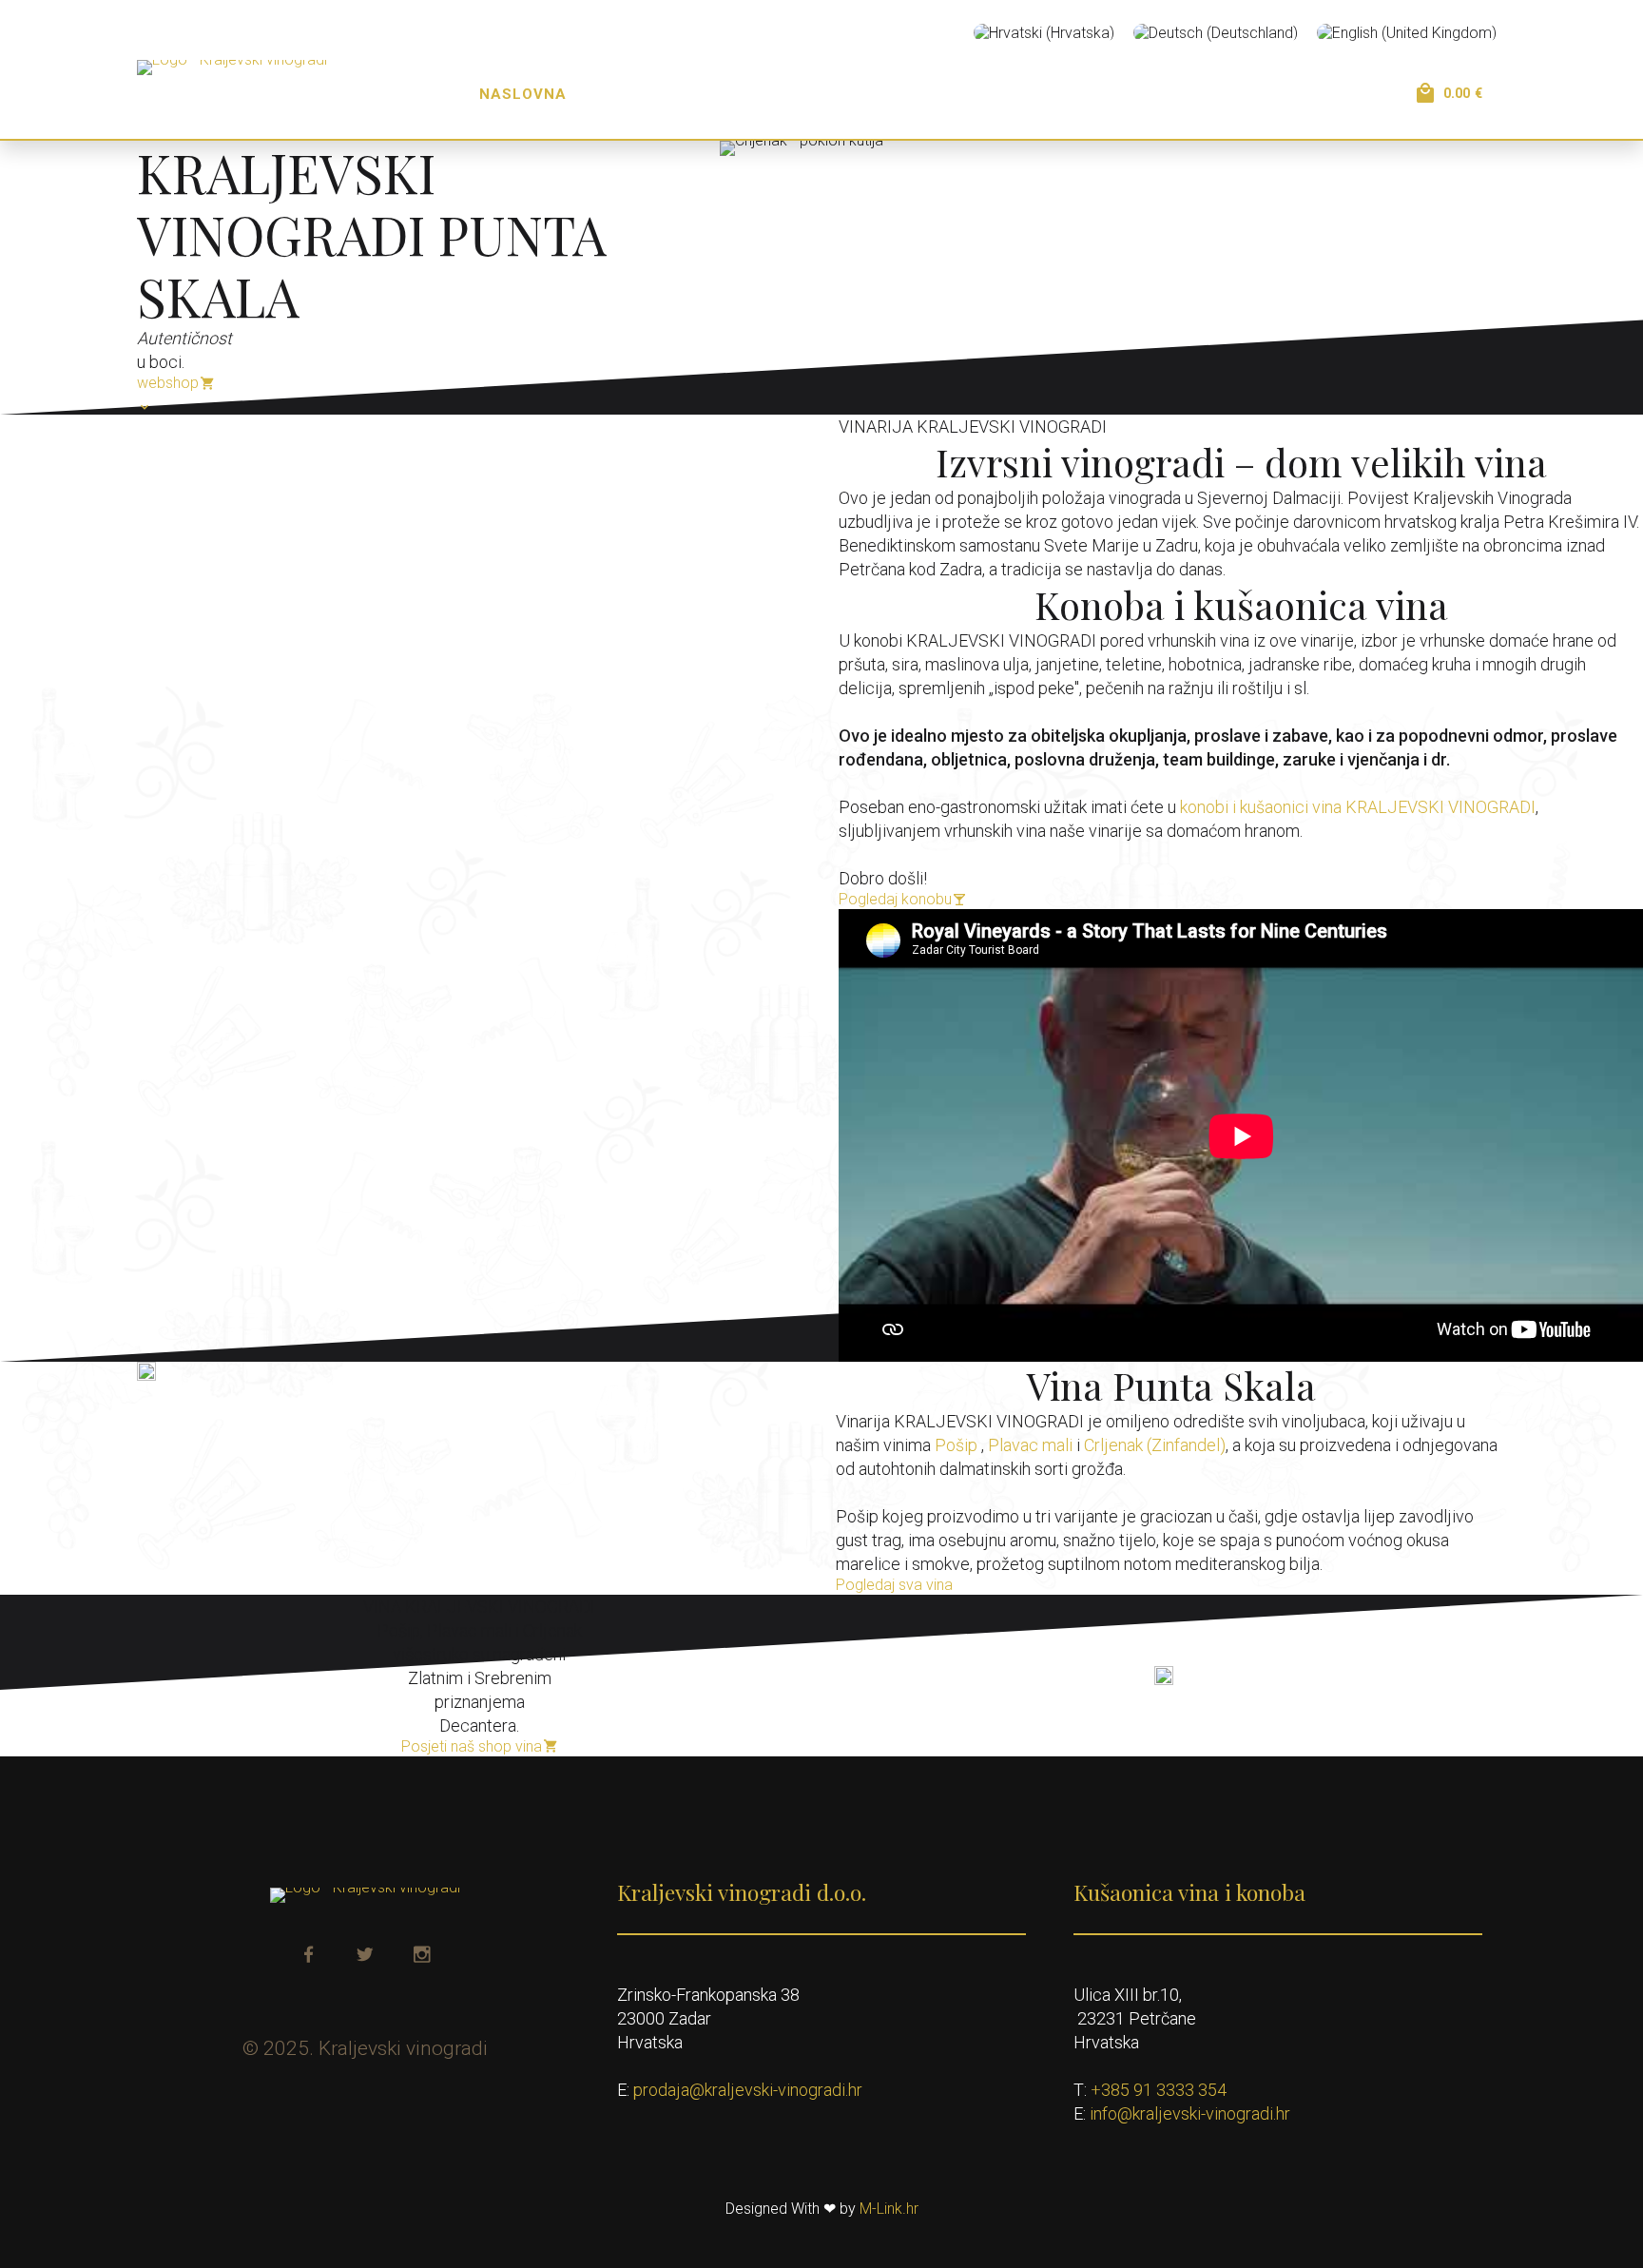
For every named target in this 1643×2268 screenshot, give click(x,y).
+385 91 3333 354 (1159, 2090)
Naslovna (523, 94)
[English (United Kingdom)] (1407, 33)
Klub (1163, 94)
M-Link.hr (889, 2209)
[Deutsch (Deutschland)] (1216, 33)
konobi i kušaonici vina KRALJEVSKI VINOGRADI (1358, 807)
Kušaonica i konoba (813, 94)
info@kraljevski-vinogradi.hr (1190, 2113)
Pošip (956, 1445)
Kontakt (1257, 94)
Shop (1083, 94)
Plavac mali (1030, 1445)
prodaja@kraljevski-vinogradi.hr (748, 2090)
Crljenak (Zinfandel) (1155, 1445)
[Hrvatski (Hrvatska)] (1044, 33)
